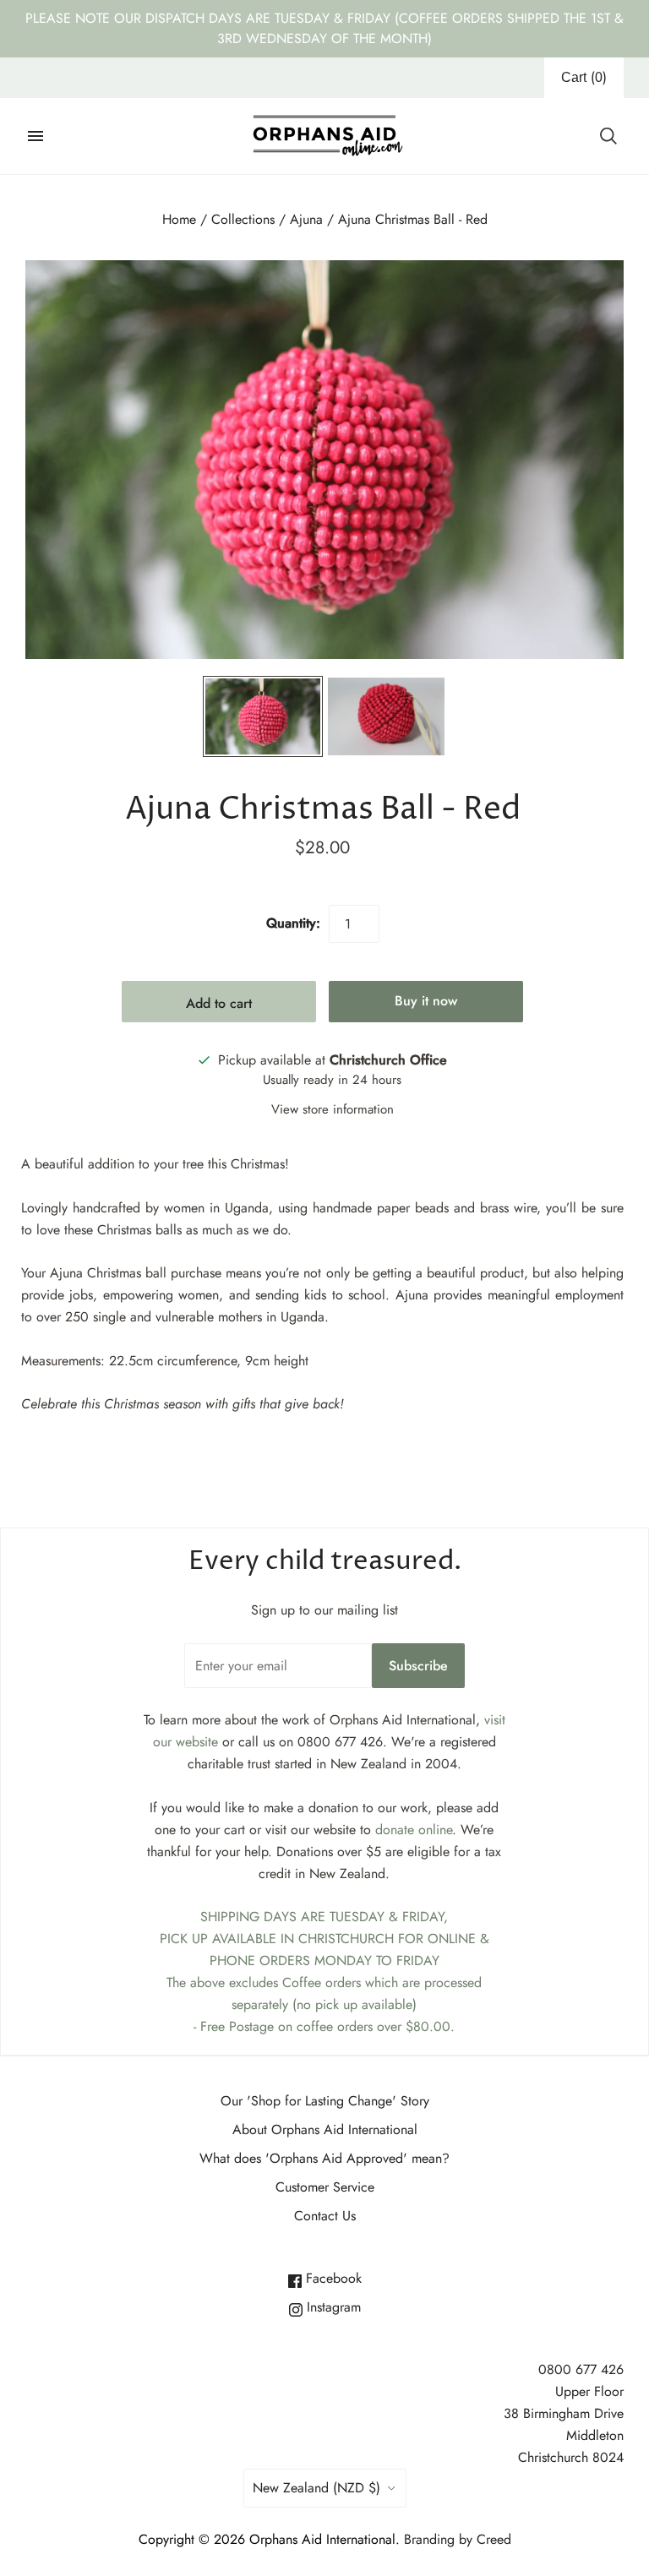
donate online (414, 1830)
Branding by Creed (458, 2539)
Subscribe (418, 1666)
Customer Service (325, 2187)
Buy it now (426, 1001)
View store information (333, 1109)
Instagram (332, 2307)
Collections (243, 219)
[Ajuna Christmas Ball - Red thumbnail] (263, 716)
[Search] (608, 136)
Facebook (332, 2278)
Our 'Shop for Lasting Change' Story (325, 2101)
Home (179, 219)
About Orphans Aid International (325, 2129)
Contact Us (325, 2216)
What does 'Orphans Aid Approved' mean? (324, 2158)
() (584, 77)
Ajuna (306, 219)
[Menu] (35, 136)
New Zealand (316, 2488)
